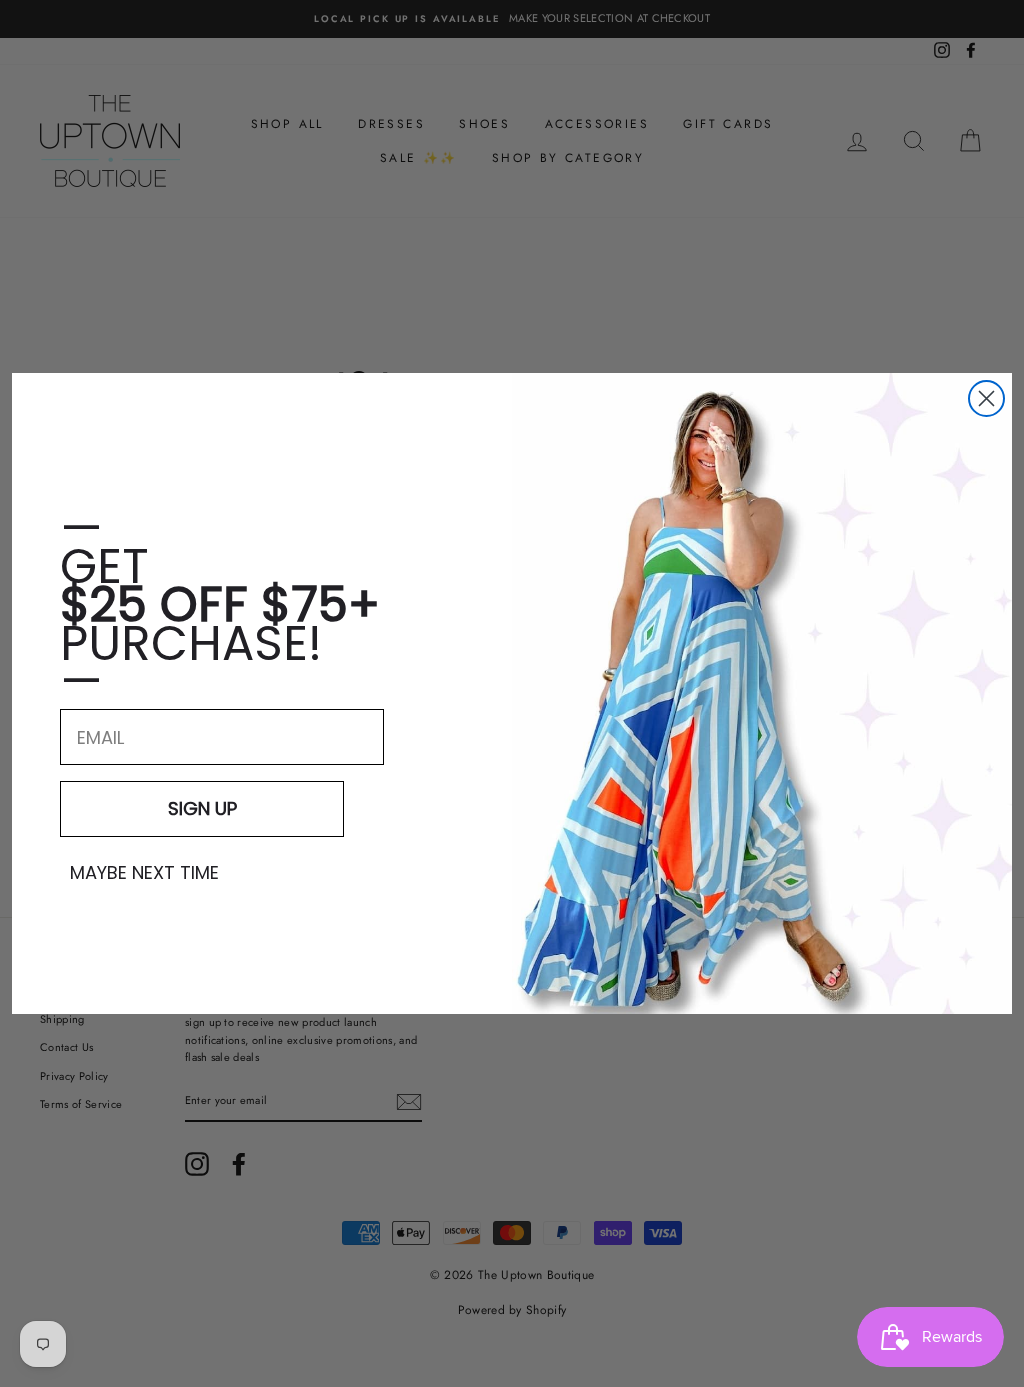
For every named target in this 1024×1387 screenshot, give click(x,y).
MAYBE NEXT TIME (144, 873)
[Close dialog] (986, 398)
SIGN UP (202, 808)
